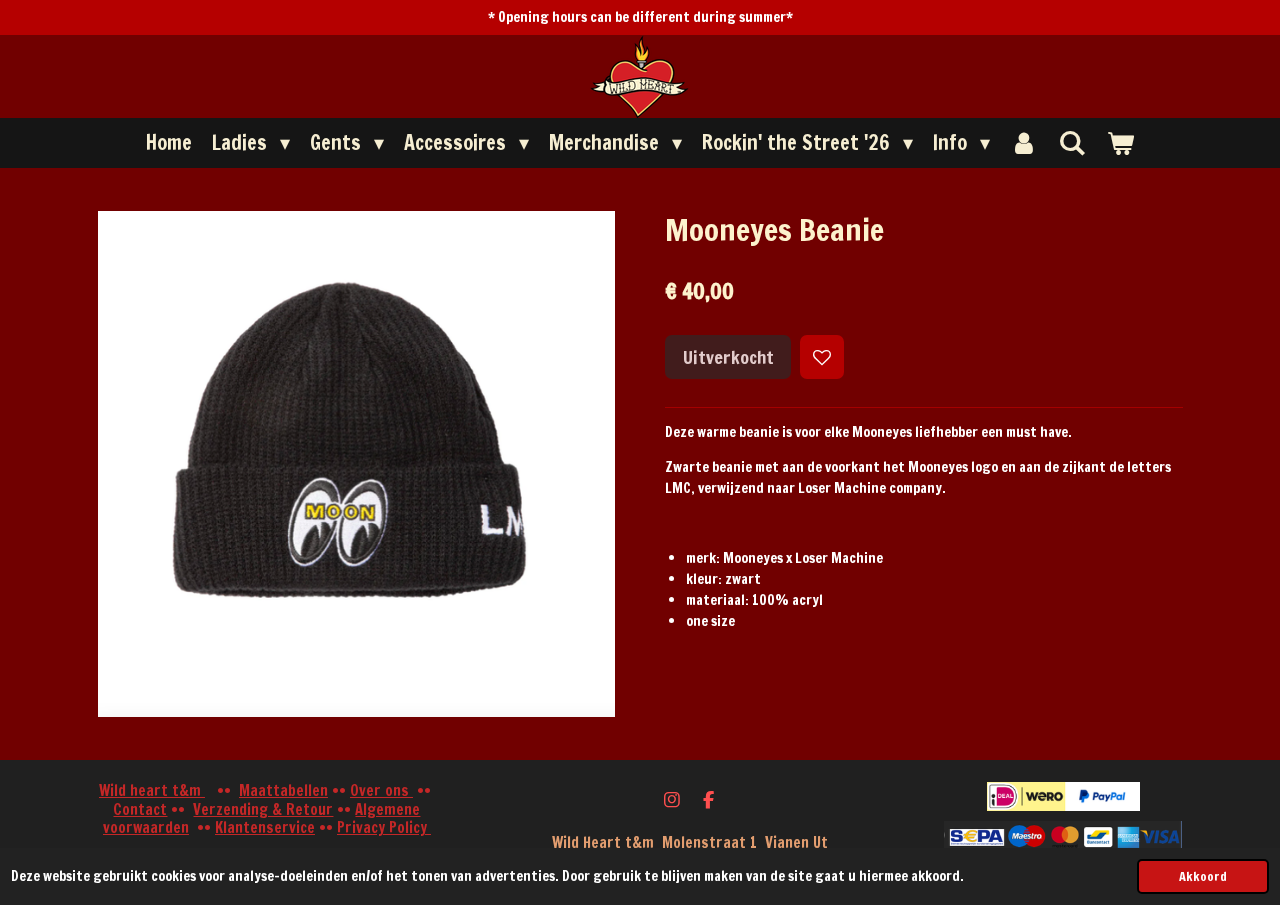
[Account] (1024, 143)
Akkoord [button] (1203, 876)
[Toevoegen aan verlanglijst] (822, 357)
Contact (140, 809)
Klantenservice (265, 827)
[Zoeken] (1072, 142)
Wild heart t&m (152, 790)
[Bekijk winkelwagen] (1120, 143)
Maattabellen (283, 790)
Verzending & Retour (263, 809)
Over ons (381, 790)
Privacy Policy (384, 827)
